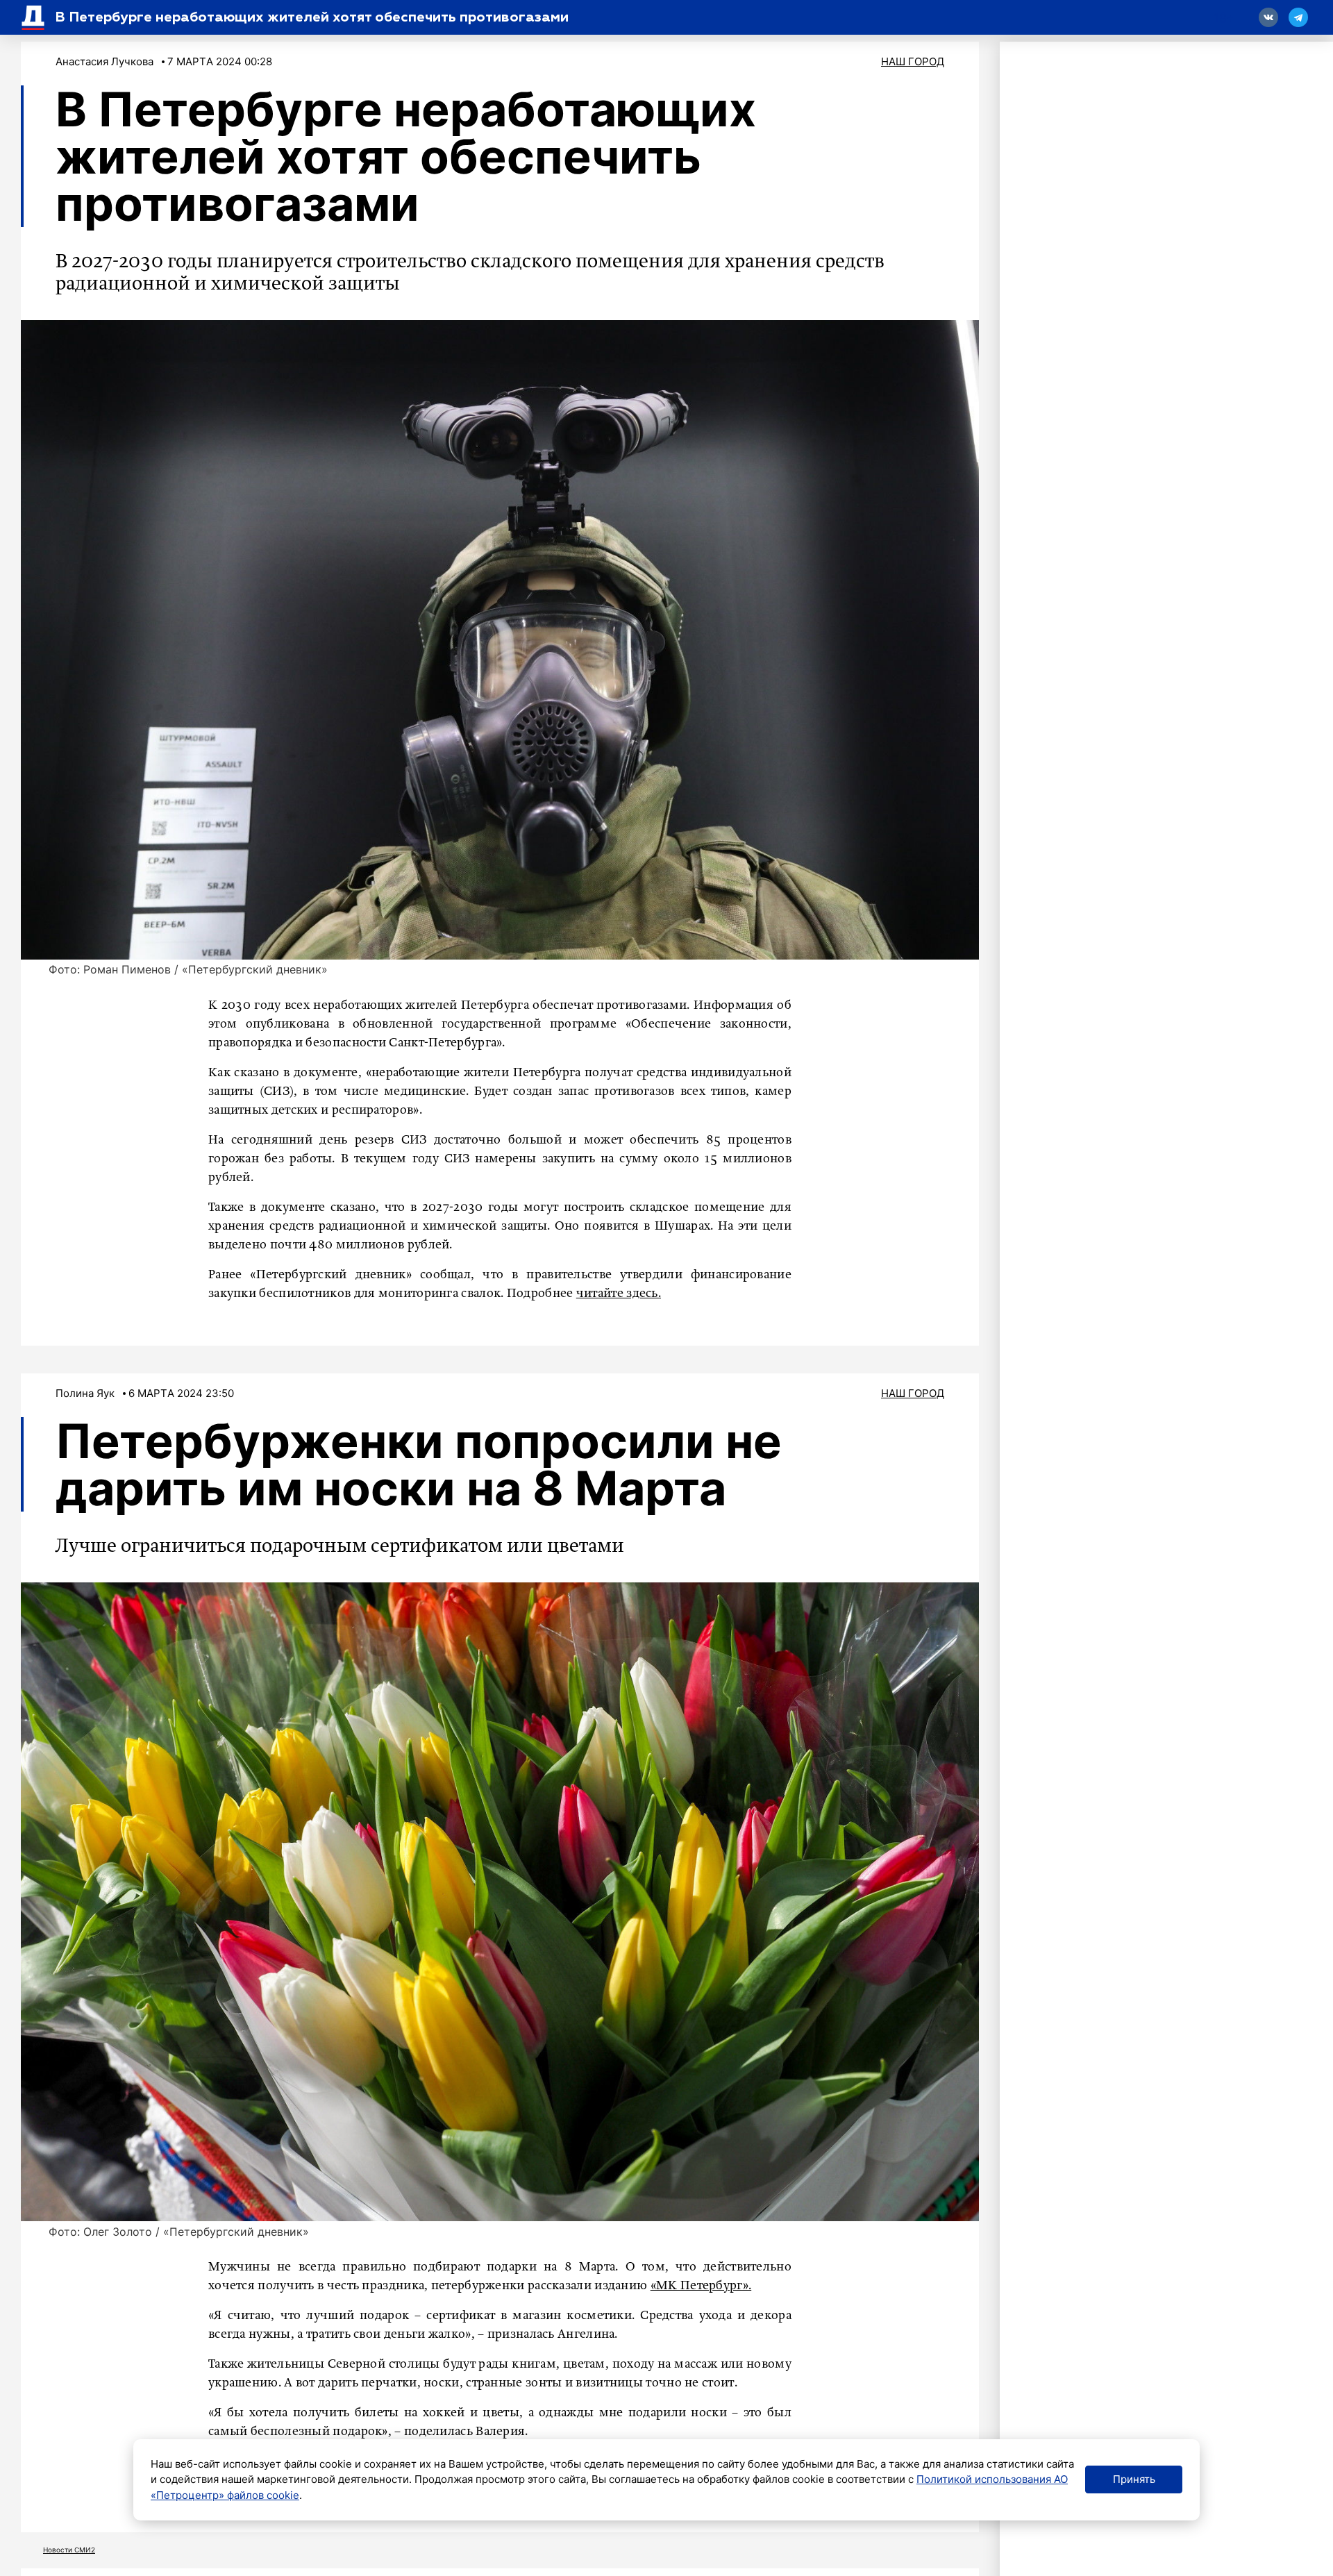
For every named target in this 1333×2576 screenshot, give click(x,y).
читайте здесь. (619, 1294)
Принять (1134, 2479)
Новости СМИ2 (69, 2550)
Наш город (913, 61)
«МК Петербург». (701, 2286)
